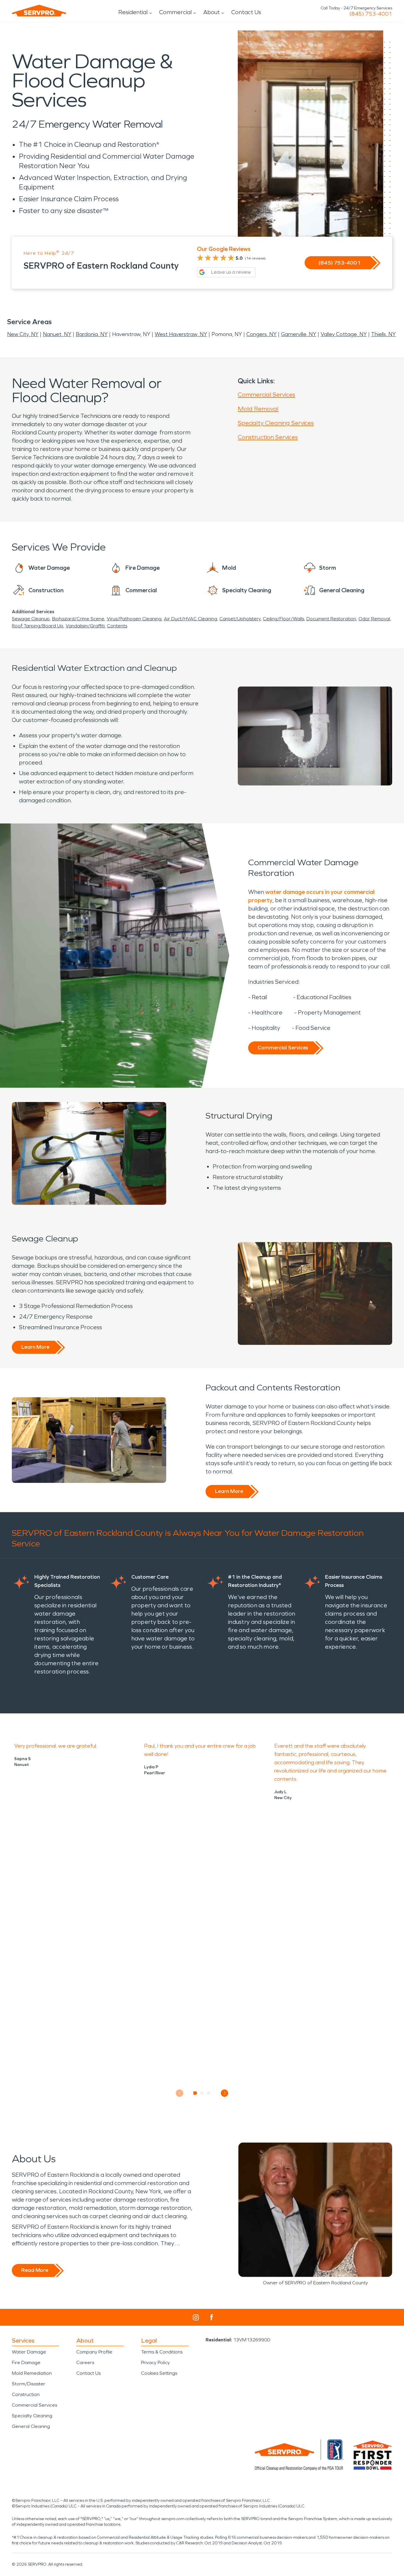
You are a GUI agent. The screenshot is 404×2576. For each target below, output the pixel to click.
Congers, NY (261, 334)
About (211, 12)
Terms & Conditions (162, 2352)
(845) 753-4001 (371, 14)
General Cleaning (31, 2426)
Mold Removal (258, 409)
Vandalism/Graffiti (85, 626)
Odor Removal (374, 619)
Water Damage (29, 2352)
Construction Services (268, 437)
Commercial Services (266, 395)
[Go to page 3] (209, 2093)
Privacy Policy (155, 2362)
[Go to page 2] (202, 2093)
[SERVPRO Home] (39, 11)
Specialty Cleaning (32, 2416)
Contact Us (246, 12)
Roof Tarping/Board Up (38, 626)
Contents (117, 626)
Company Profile (94, 2352)
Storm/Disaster (29, 2384)
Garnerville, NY (299, 334)
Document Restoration (331, 619)
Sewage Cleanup (31, 619)
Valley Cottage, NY (344, 334)
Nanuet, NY (57, 334)
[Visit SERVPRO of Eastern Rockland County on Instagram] (196, 2317)
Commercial (175, 12)
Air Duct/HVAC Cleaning (190, 619)
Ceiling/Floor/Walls (283, 619)
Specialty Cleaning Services (276, 423)
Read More (35, 2270)
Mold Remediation (32, 2373)
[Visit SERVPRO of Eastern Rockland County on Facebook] (212, 2317)
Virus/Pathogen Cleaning (134, 619)
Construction (26, 2394)
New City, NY (23, 334)
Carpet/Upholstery (240, 619)
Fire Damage (26, 2362)
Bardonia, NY (92, 334)
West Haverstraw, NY (181, 334)
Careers (85, 2362)
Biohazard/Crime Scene (78, 619)
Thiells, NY (383, 334)
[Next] (225, 2093)
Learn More (35, 1347)
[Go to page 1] (195, 2093)
